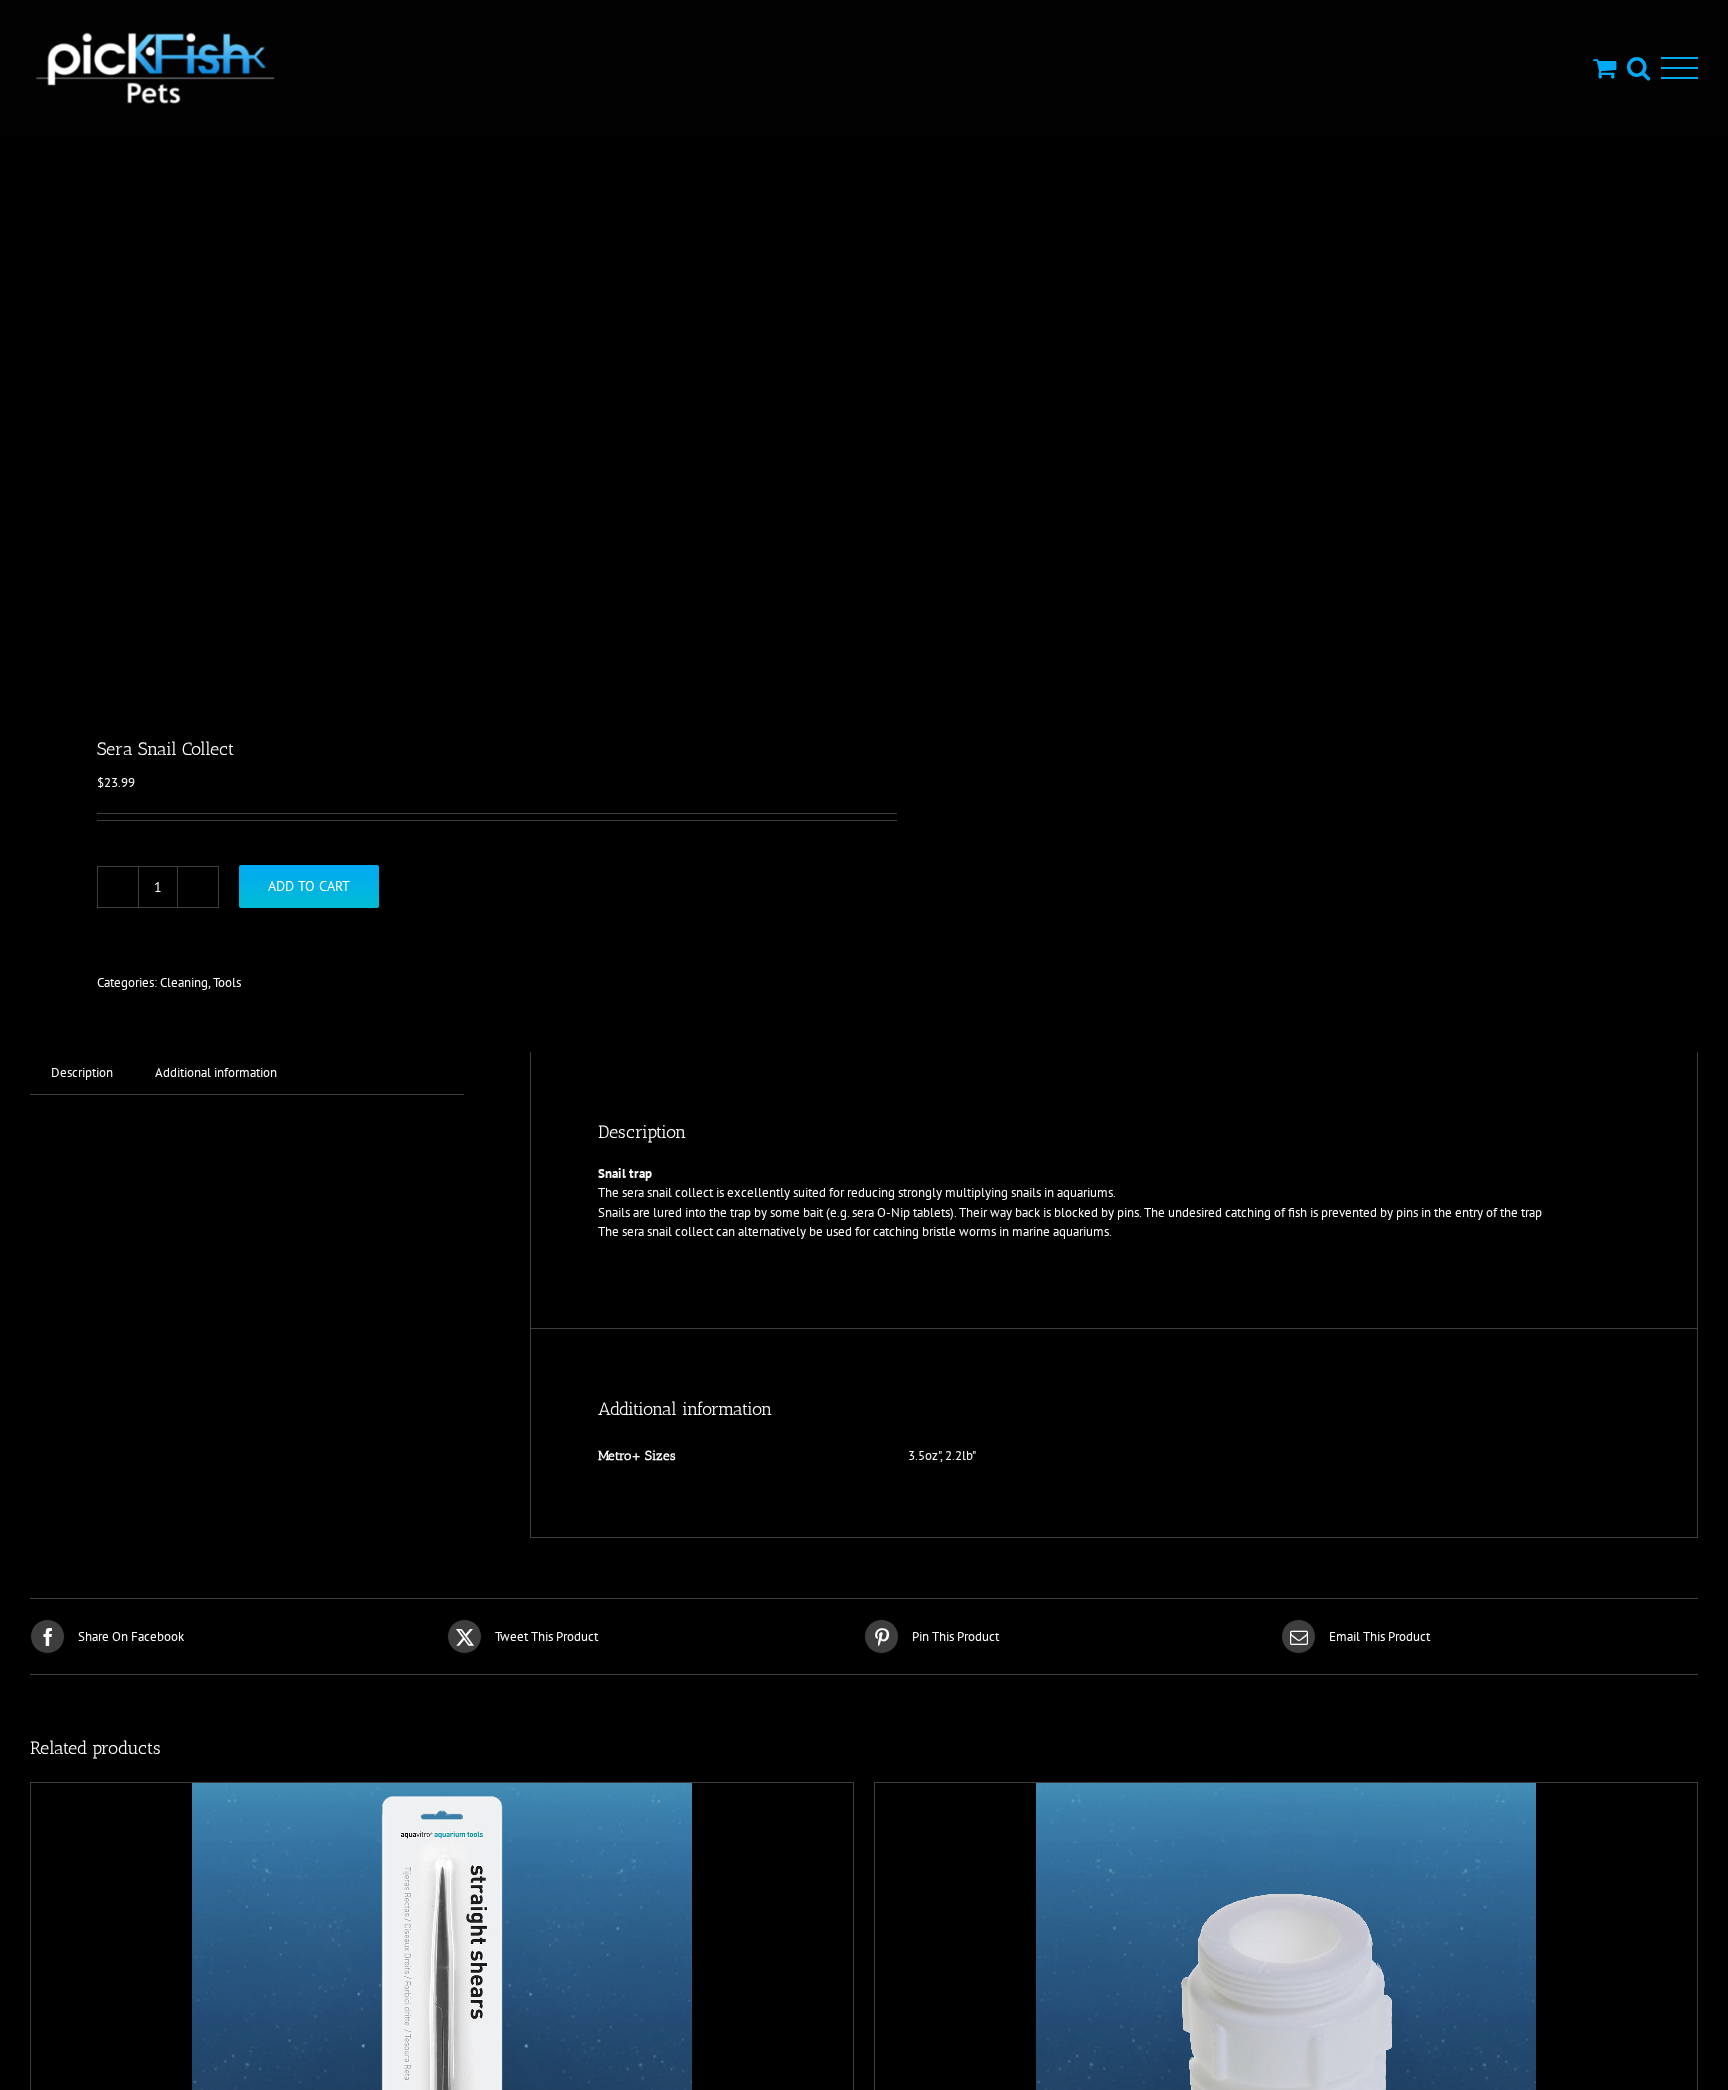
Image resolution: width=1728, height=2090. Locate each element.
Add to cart (309, 886)
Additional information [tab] (216, 1072)
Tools (227, 982)
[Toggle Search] (1638, 67)
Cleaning (184, 982)
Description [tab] (82, 1072)
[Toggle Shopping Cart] (1604, 67)
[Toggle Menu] (1679, 68)
